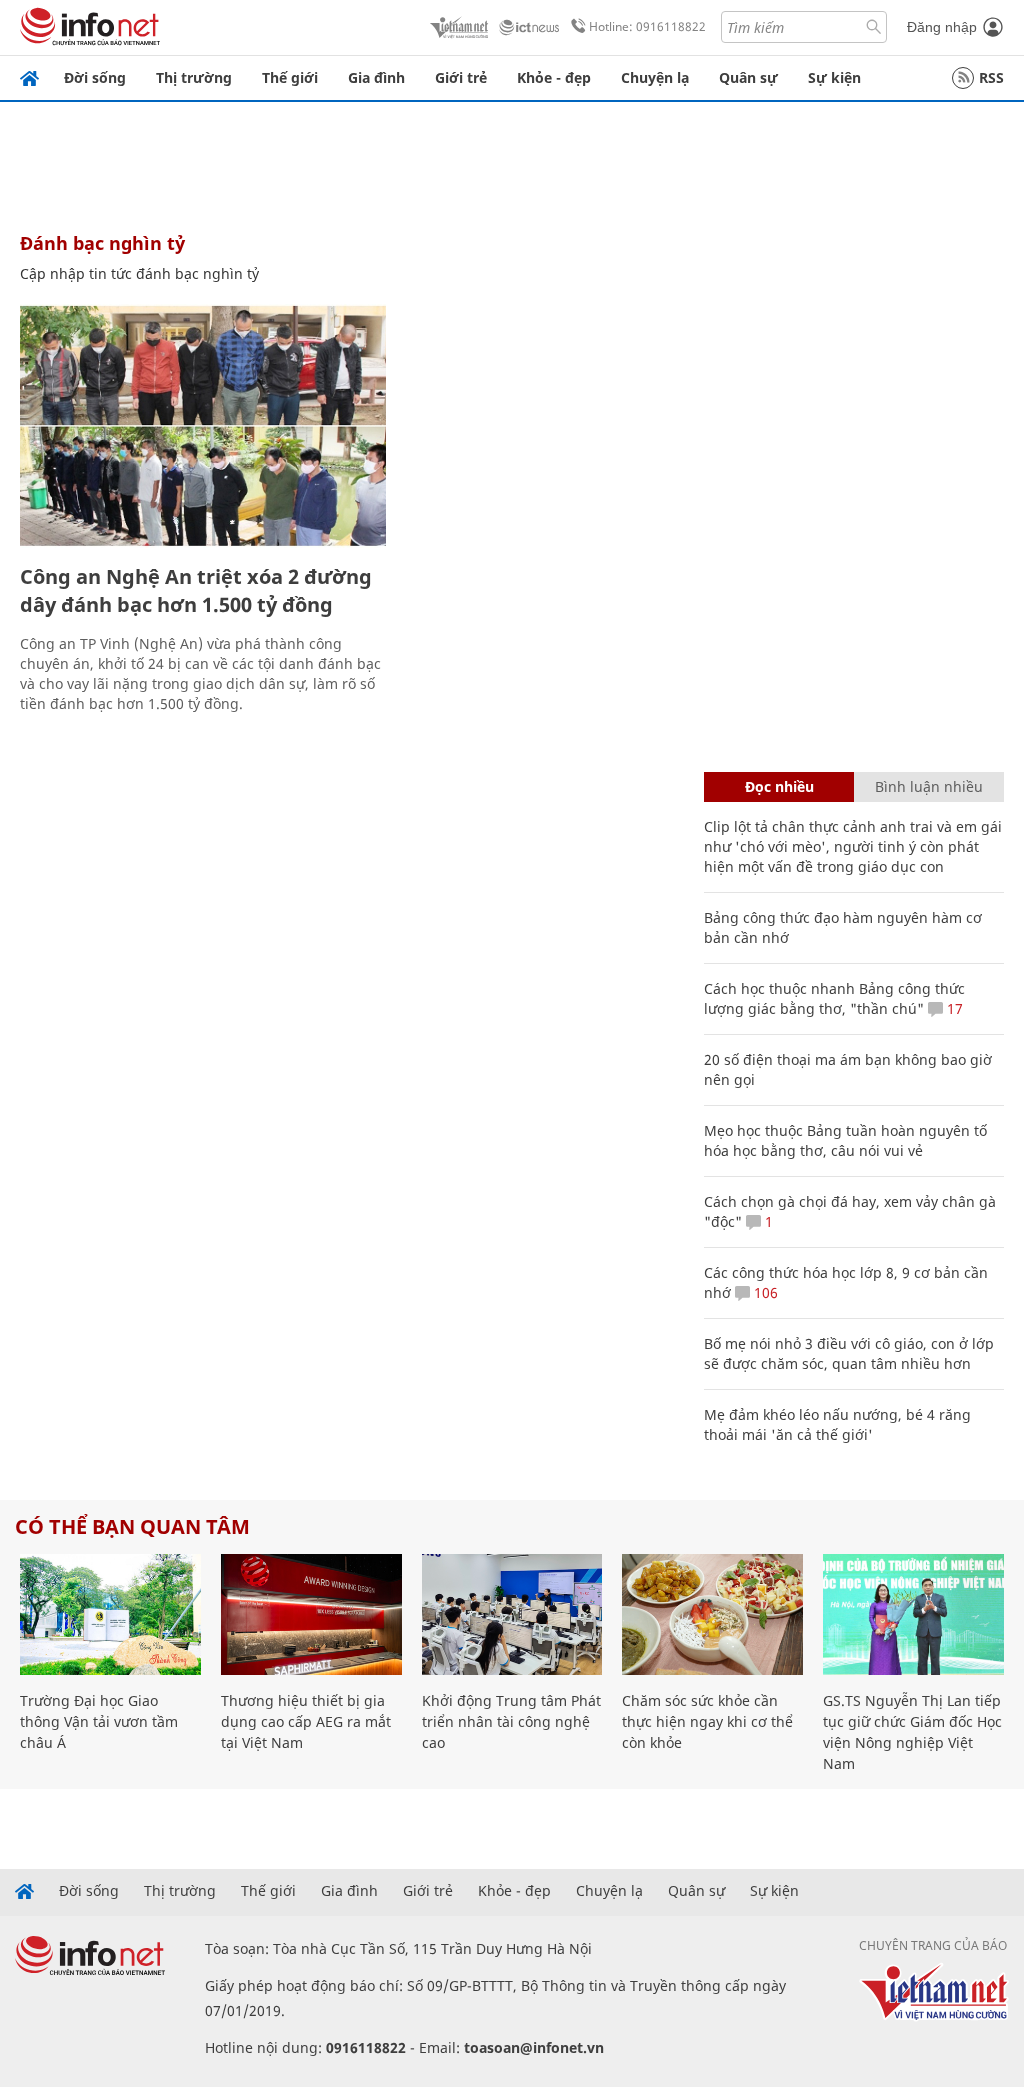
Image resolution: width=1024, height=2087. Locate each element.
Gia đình (376, 77)
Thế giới (290, 77)
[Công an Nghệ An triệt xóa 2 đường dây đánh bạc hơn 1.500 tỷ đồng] (203, 426)
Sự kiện (834, 77)
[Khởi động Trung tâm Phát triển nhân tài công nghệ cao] (512, 1614)
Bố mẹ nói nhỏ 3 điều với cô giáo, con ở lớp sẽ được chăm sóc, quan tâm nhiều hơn (849, 1353)
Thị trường (194, 77)
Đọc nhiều (779, 786)
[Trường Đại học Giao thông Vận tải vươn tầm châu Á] (110, 1614)
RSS (991, 77)
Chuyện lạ (655, 77)
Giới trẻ (461, 77)
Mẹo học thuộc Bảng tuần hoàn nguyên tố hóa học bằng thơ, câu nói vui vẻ (845, 1140)
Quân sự (748, 77)
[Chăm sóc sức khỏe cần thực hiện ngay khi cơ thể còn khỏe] (712, 1614)
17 (953, 1008)
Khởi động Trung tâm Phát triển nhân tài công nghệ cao (511, 1721)
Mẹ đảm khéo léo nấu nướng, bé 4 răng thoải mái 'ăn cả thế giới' (837, 1424)
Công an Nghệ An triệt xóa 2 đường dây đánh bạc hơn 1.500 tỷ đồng (196, 590)
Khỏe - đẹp (554, 77)
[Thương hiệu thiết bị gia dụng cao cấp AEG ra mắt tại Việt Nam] (311, 1614)
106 (764, 1292)
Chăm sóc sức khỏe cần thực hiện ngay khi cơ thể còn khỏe (707, 1721)
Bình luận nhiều (929, 786)
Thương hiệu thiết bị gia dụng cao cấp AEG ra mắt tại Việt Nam (306, 1721)
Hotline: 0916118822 (647, 26)
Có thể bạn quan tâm (132, 1526)
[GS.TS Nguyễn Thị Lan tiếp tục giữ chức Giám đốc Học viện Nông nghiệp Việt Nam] (913, 1614)
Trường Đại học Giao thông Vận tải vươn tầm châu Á (99, 1721)
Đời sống (95, 77)
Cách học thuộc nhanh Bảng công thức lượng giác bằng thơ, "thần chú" (834, 998)
